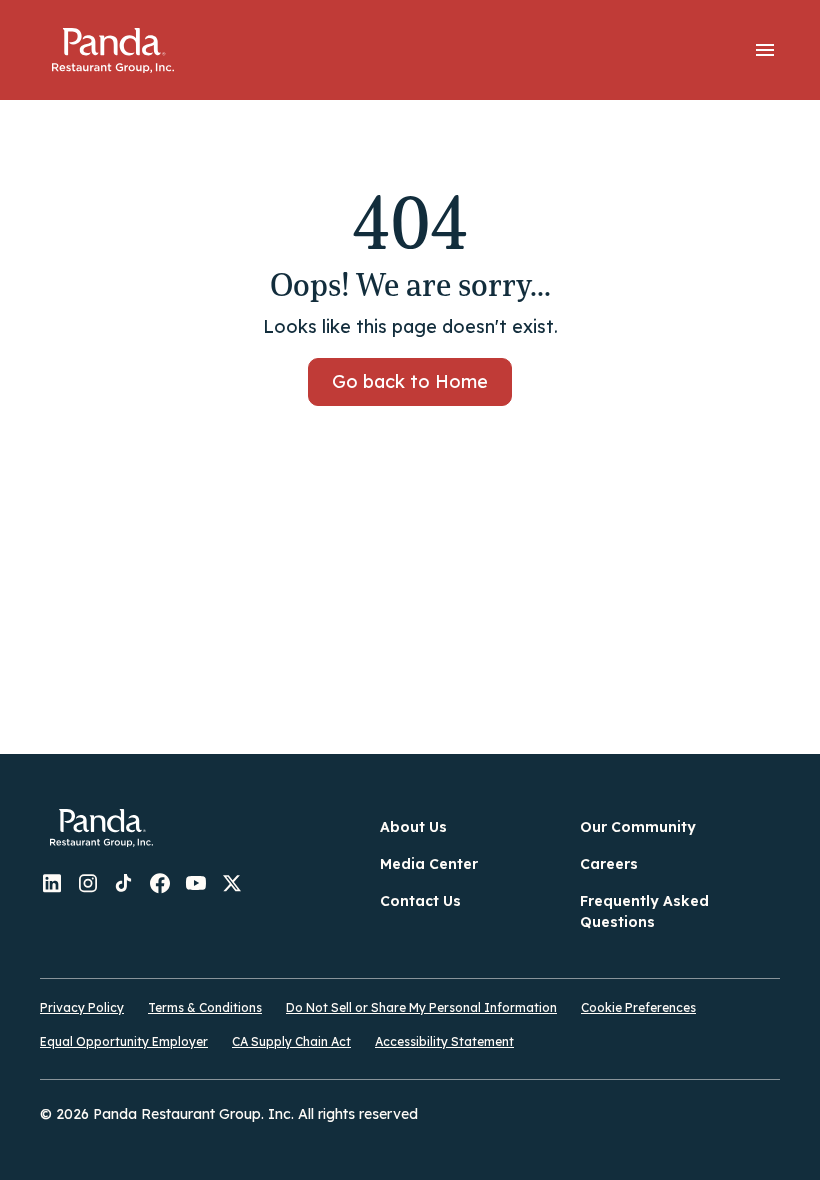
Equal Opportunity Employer (124, 1041)
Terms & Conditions (205, 1007)
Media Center (429, 864)
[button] (765, 50)
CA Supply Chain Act (291, 1041)
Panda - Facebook (160, 883)
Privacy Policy (82, 1007)
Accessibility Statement (444, 1041)
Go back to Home (410, 381)
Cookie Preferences (638, 1007)
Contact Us (420, 901)
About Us (413, 827)
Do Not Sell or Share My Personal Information (421, 1007)
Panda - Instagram (88, 883)
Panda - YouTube (196, 883)
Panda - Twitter (232, 883)
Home (112, 50)
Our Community (638, 827)
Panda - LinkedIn (52, 883)
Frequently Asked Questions (644, 911)
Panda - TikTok (124, 883)
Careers (609, 864)
